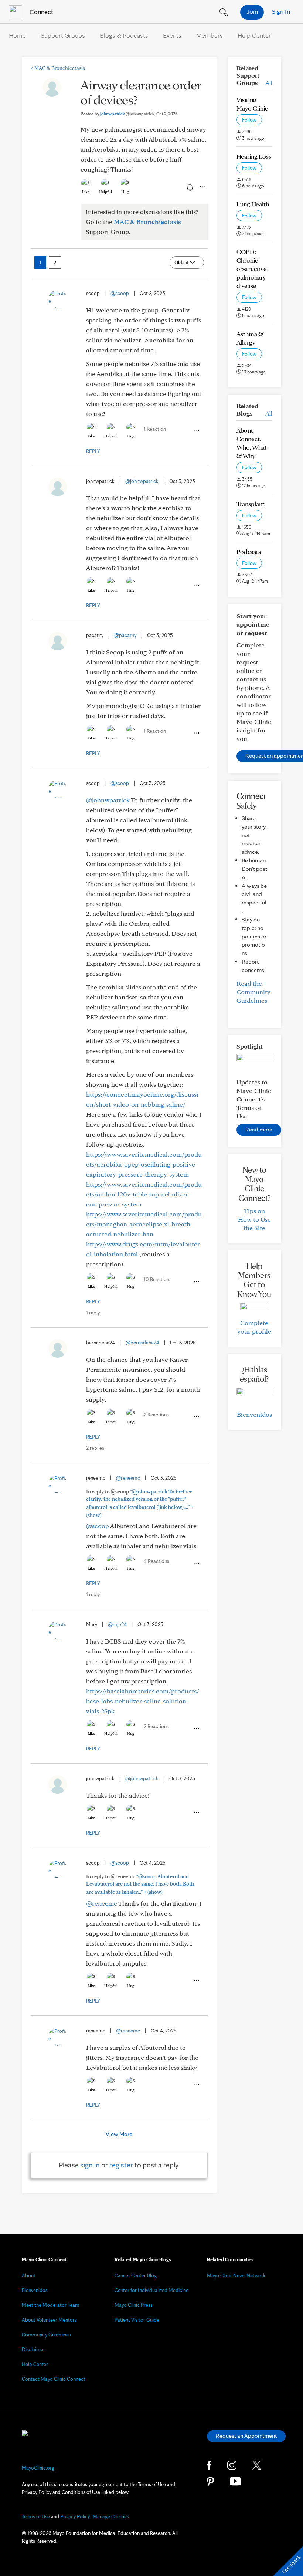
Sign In (281, 11)
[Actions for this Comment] (196, 431)
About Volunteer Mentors (49, 2320)
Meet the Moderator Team (51, 2305)
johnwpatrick (127, 114)
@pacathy (125, 635)
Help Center (254, 35)
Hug (125, 192)
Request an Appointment (246, 2436)
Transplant (251, 504)
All (269, 83)
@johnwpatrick (142, 481)
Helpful (105, 192)
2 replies (95, 1448)
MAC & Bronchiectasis (58, 68)
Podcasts (249, 551)
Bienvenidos (254, 1414)
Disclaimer (33, 2349)
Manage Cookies (111, 2516)
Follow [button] (249, 120)
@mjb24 (117, 1624)
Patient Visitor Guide (137, 2320)
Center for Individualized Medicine (151, 2290)
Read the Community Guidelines (253, 992)
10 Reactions (158, 1279)
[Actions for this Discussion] (202, 187)
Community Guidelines (46, 2335)
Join (252, 11)
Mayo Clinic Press (134, 2305)
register (121, 2165)
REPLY (93, 451)
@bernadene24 (142, 1343)
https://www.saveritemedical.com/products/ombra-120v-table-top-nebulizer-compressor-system (144, 1194)
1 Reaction (155, 429)
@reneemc (128, 1478)
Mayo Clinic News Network (236, 2275)
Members (210, 35)
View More (119, 2134)
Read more (259, 1129)
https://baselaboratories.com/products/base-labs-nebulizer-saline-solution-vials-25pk (143, 1701)
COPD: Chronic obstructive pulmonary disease (252, 269)
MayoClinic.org (38, 2468)
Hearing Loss (254, 156)
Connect (41, 12)
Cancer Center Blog (136, 2275)
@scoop (120, 293)
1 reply (93, 1313)
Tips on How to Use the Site (254, 1219)
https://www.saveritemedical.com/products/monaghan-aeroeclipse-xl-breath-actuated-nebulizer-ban (144, 1224)
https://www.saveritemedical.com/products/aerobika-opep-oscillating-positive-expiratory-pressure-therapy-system (144, 1164)
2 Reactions (156, 1415)
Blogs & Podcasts (124, 35)
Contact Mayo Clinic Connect (54, 2379)
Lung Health (253, 204)
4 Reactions (156, 1561)
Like (86, 192)
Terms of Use (36, 2516)
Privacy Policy (75, 2516)
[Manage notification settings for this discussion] (189, 187)
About (29, 2275)
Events (172, 35)
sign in (90, 2165)
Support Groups (63, 35)
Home (17, 35)
